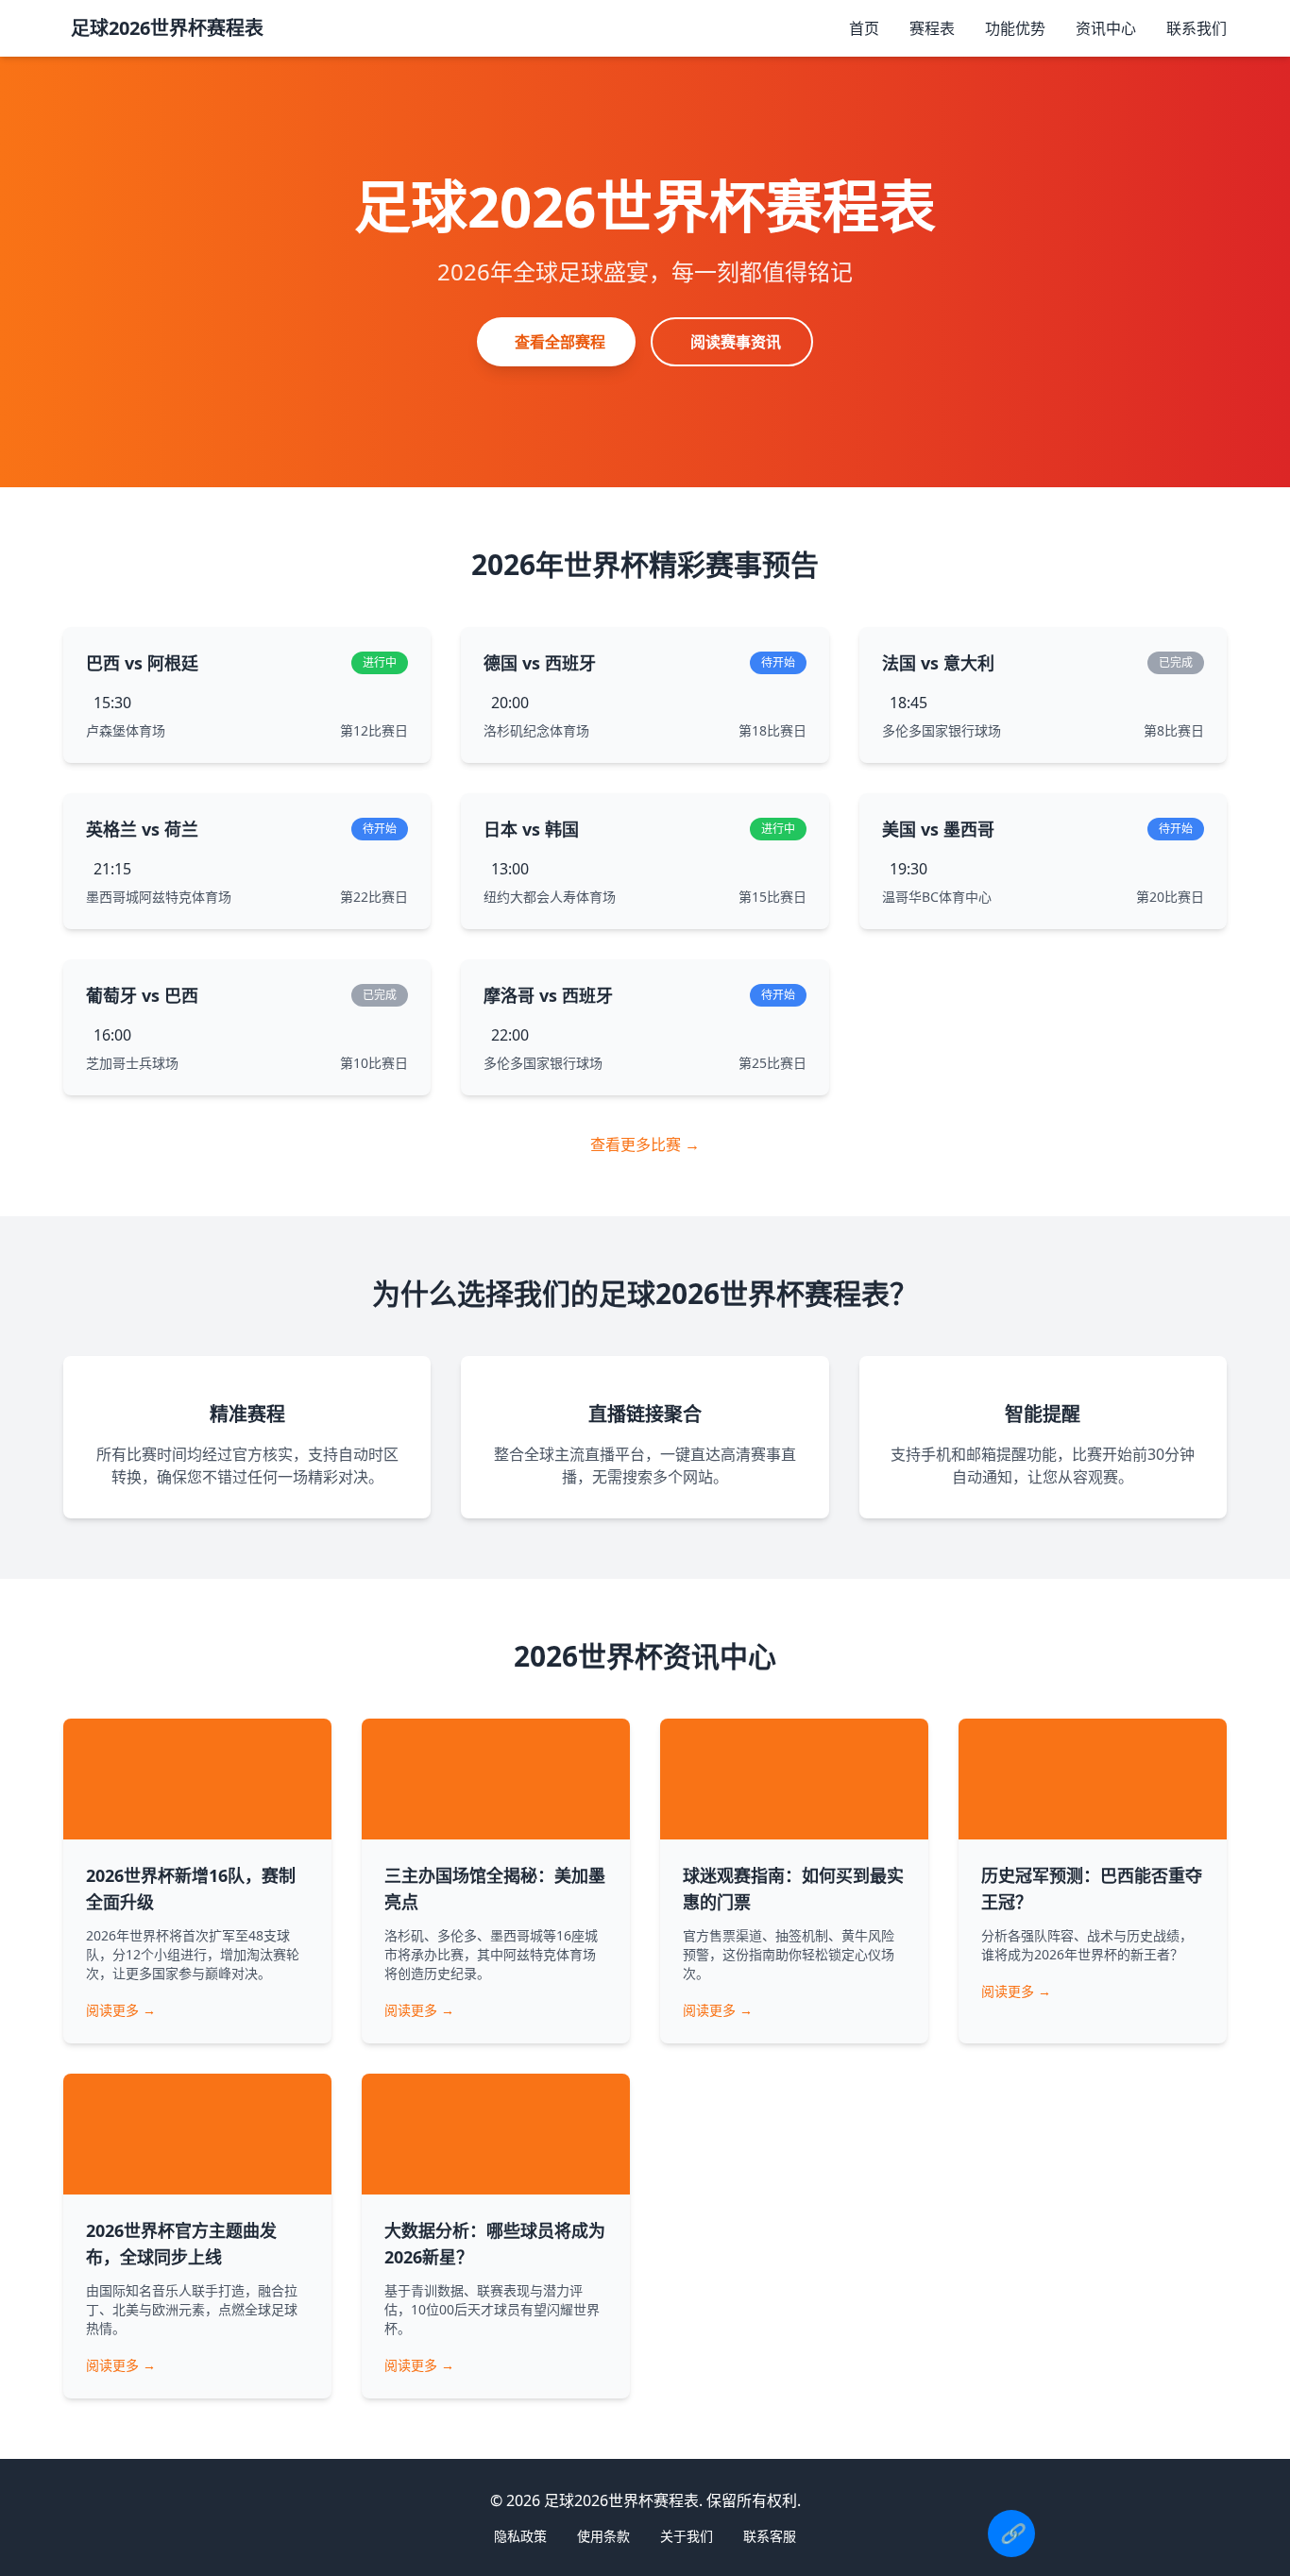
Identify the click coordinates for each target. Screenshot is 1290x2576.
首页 (864, 28)
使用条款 (603, 2536)
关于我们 (687, 2536)
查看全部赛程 (560, 342)
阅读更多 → (121, 2010)
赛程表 (932, 28)
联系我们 (1197, 28)
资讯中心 (1106, 28)
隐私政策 (520, 2536)
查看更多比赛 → (645, 1144)
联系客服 (770, 2536)
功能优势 (1015, 28)
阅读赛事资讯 (736, 342)
